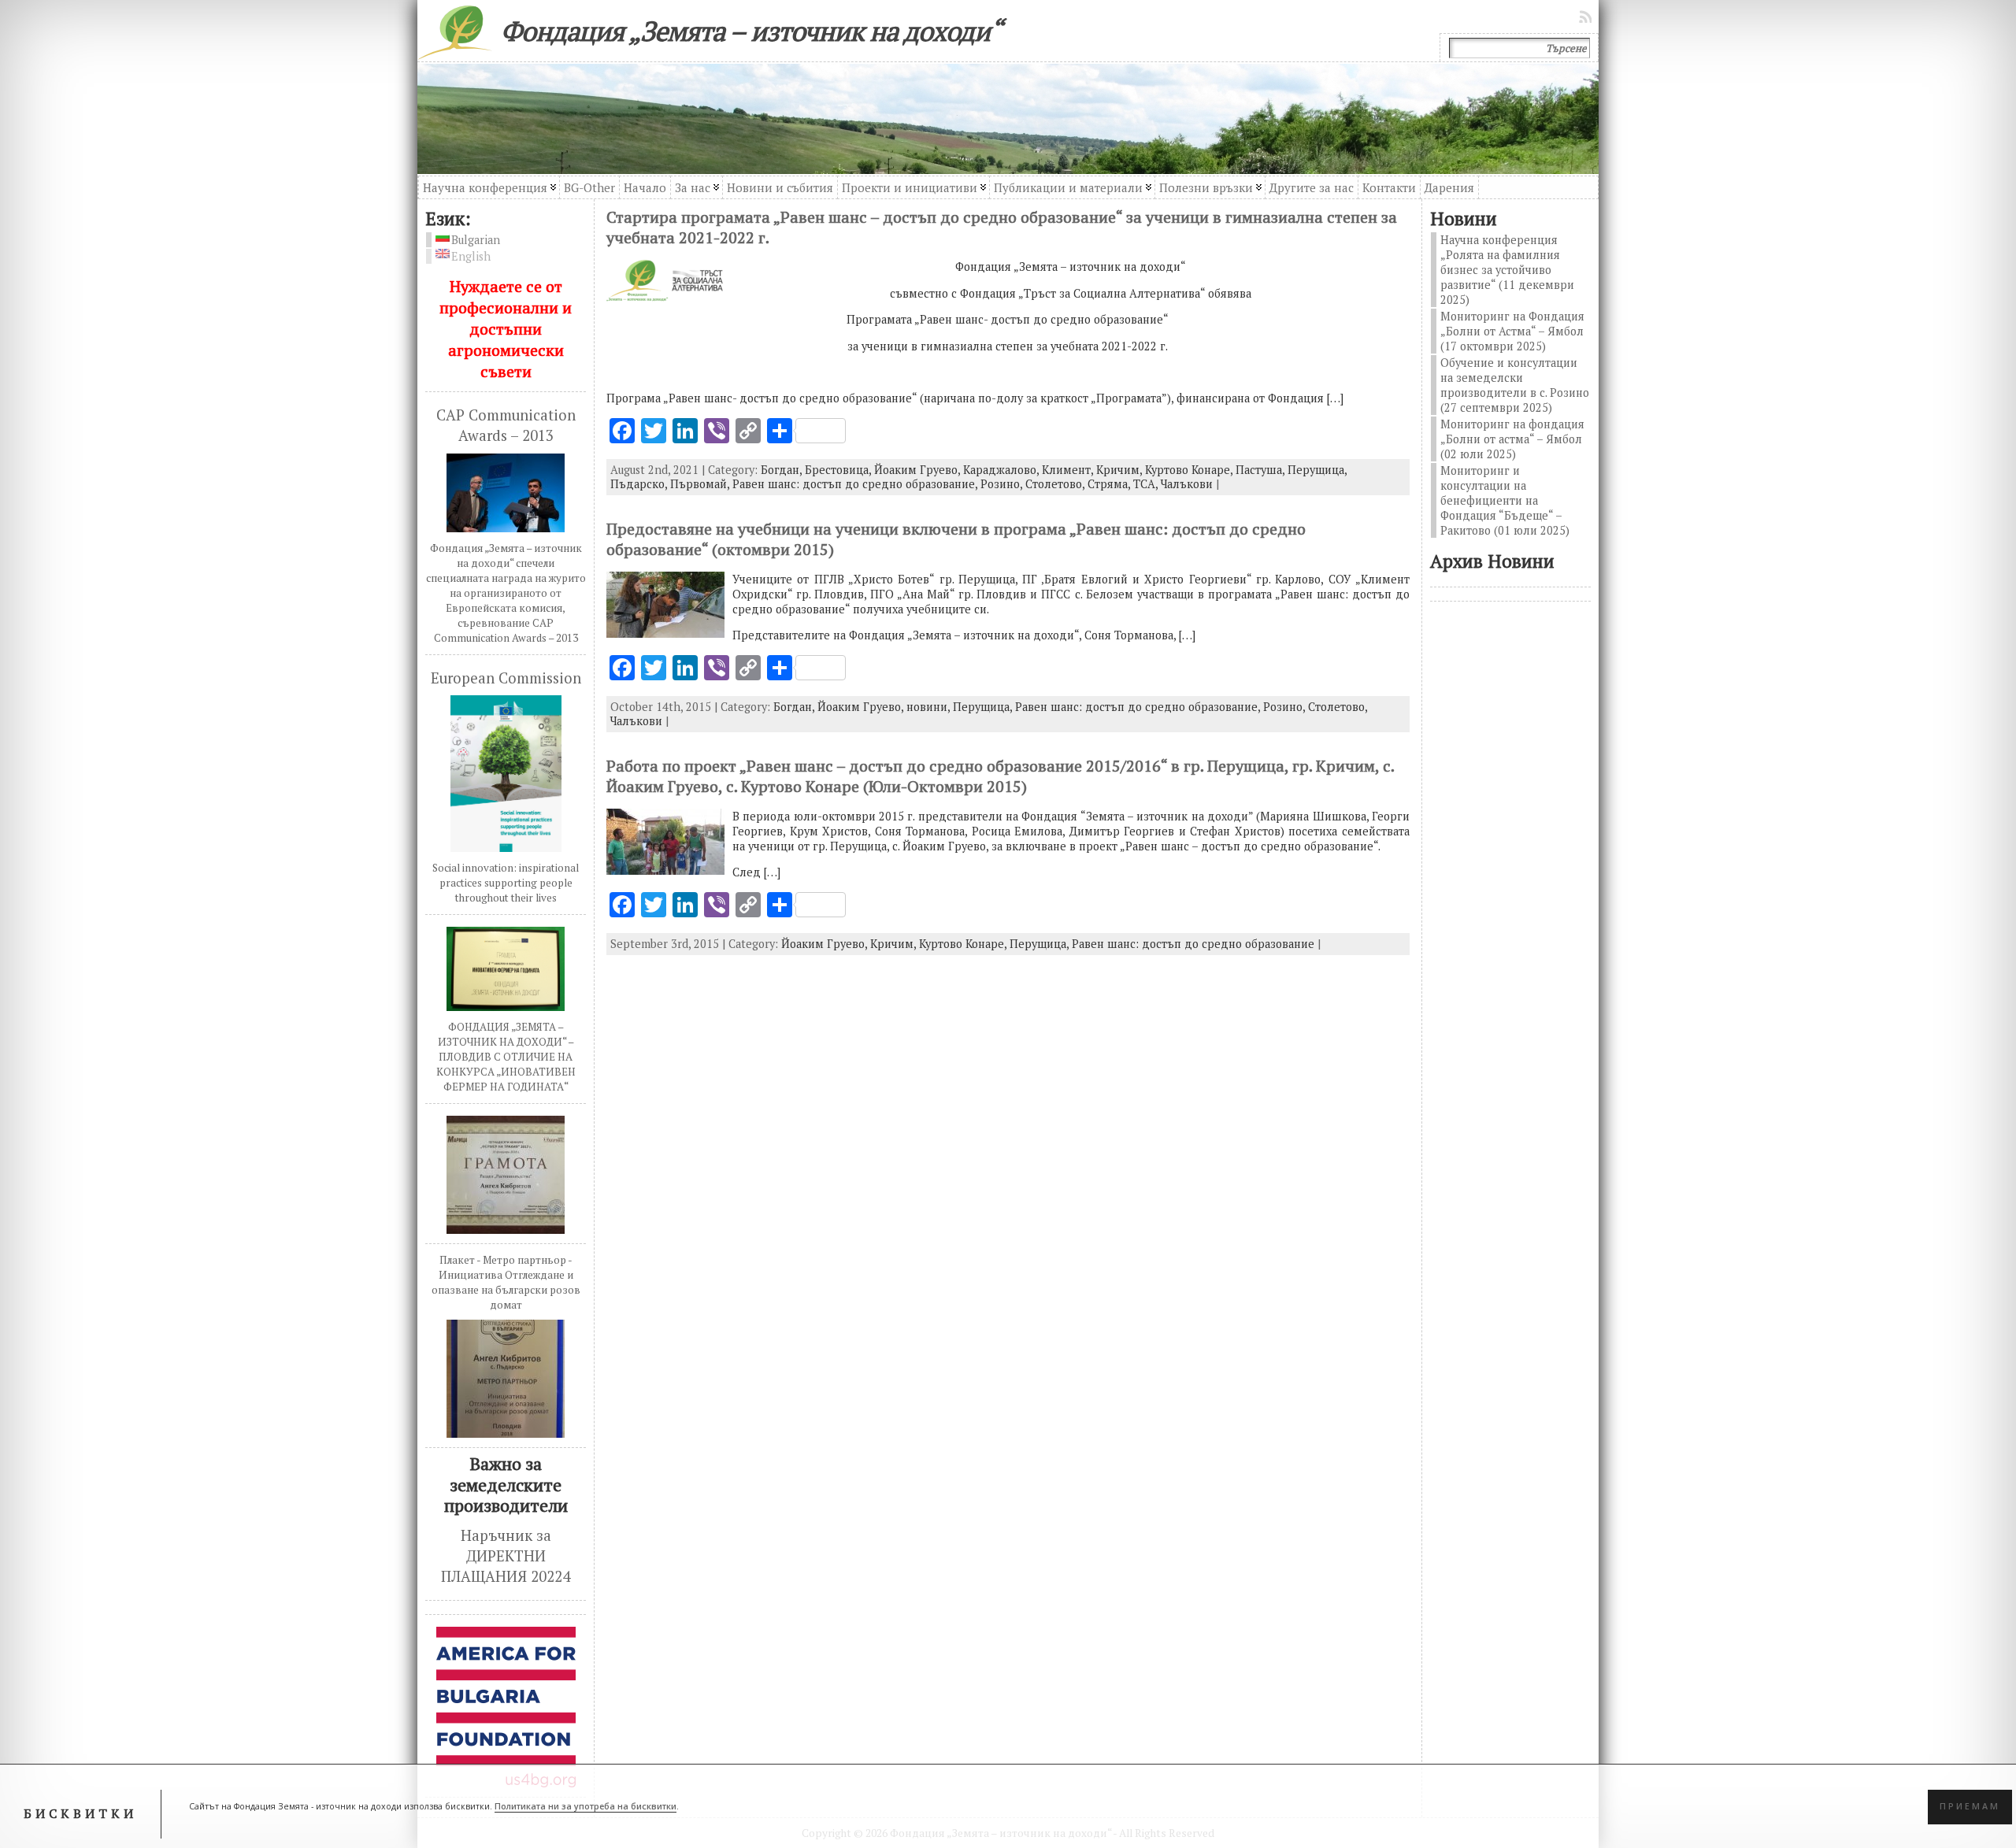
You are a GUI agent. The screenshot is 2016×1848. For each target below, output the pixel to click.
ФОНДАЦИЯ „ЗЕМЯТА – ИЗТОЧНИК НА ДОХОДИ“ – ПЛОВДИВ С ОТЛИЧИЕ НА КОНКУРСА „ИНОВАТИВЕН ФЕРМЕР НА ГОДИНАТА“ (506, 1057)
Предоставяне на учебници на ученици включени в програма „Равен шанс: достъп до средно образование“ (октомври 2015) (956, 539)
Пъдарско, (640, 484)
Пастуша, (1262, 470)
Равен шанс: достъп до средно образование (1193, 944)
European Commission (506, 678)
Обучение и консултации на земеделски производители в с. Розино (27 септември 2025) (1515, 385)
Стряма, (1110, 484)
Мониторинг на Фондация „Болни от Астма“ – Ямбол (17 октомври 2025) (1512, 331)
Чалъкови (1187, 484)
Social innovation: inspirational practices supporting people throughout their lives (506, 883)
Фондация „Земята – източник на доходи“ (751, 31)
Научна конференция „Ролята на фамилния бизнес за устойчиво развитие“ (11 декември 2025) (1507, 270)
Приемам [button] (1970, 1806)
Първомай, (701, 484)
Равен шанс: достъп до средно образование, (856, 484)
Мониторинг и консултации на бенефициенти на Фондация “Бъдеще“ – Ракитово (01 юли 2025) (1505, 500)
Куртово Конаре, (1190, 470)
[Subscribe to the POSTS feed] (1587, 17)
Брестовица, (839, 470)
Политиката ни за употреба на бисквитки (586, 1806)
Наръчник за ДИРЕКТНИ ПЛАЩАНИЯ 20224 (506, 1556)
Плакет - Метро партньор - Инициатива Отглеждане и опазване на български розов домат (506, 1282)
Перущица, (1317, 470)
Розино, (1003, 484)
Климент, (1069, 470)
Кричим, (1121, 470)
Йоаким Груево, (919, 470)
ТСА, (1147, 484)
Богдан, (783, 470)
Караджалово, (1002, 470)
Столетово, (1056, 484)
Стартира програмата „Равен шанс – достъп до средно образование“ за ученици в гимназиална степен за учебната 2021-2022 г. (1002, 227)
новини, (930, 707)
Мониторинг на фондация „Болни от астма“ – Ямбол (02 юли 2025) (1512, 439)
